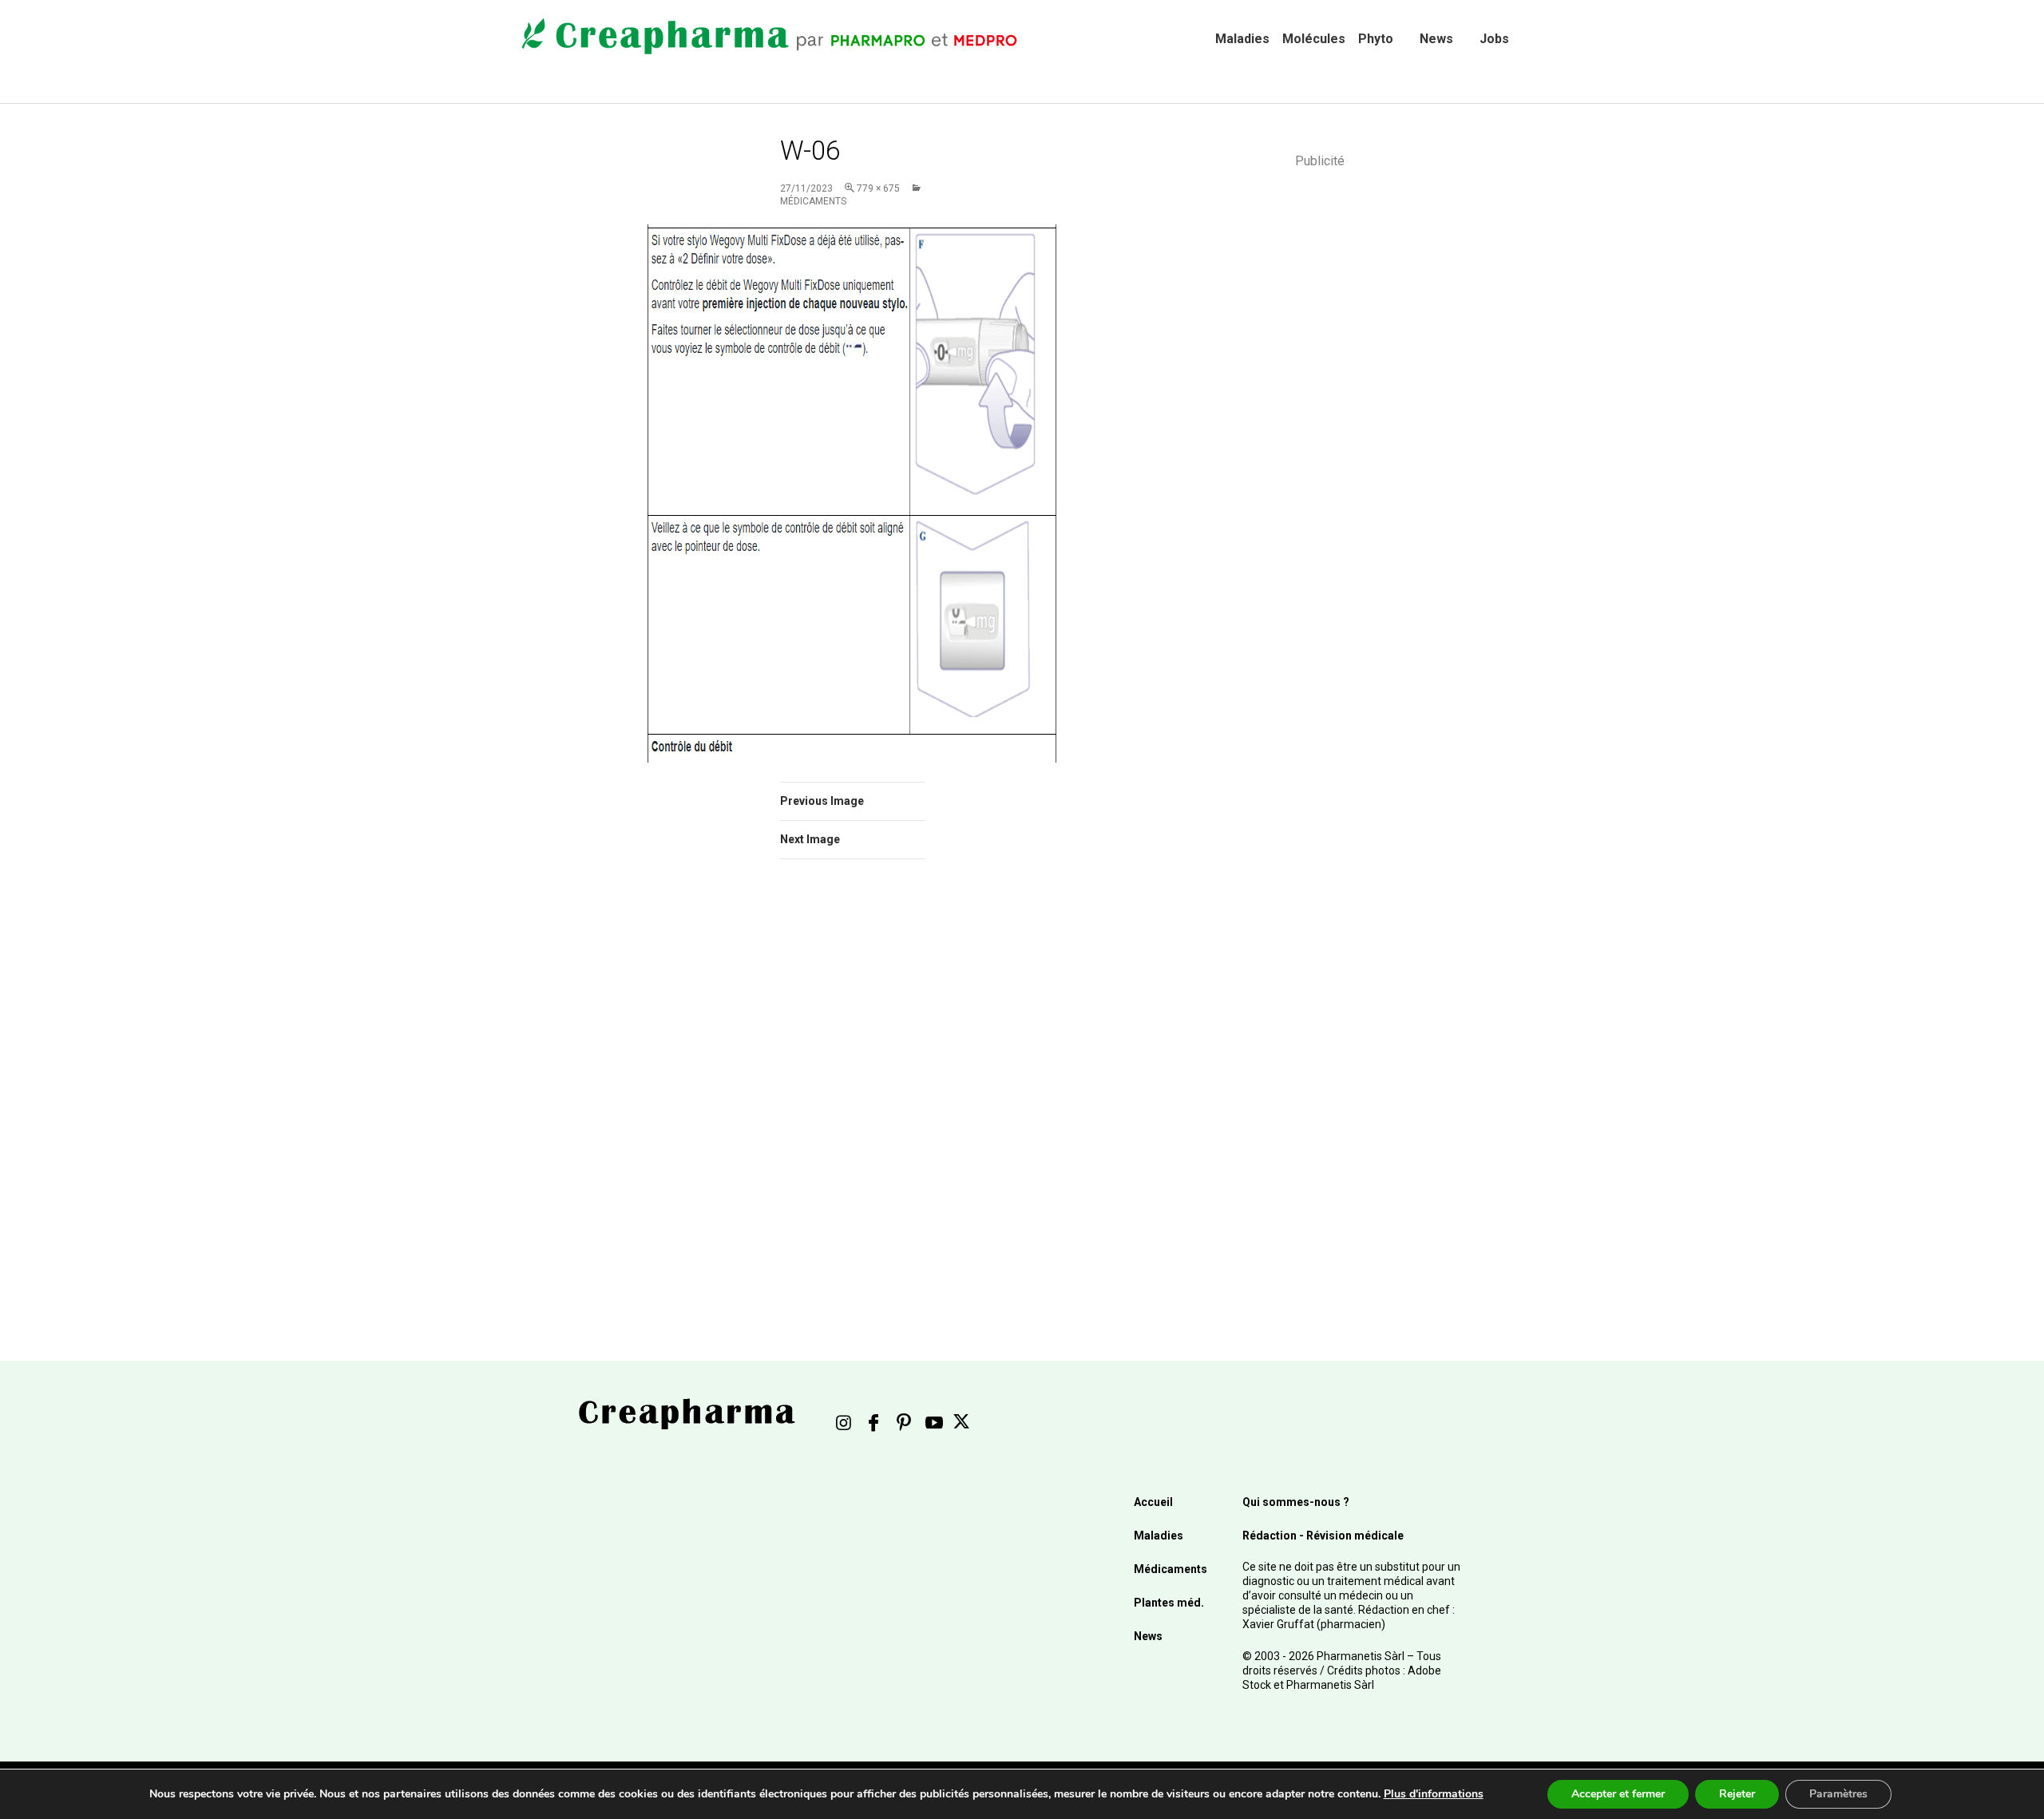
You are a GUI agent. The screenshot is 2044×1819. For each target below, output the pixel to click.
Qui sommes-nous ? (1296, 1502)
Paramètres (1838, 1794)
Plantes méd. (1169, 1603)
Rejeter (1737, 1794)
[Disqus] (874, 1097)
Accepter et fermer (1618, 1794)
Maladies (1242, 39)
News (1436, 39)
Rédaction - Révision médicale (1323, 1536)
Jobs (1494, 39)
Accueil (1153, 1502)
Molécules (1314, 39)
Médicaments (1171, 1569)
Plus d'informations (1434, 1794)
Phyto (1376, 39)
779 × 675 (878, 188)
